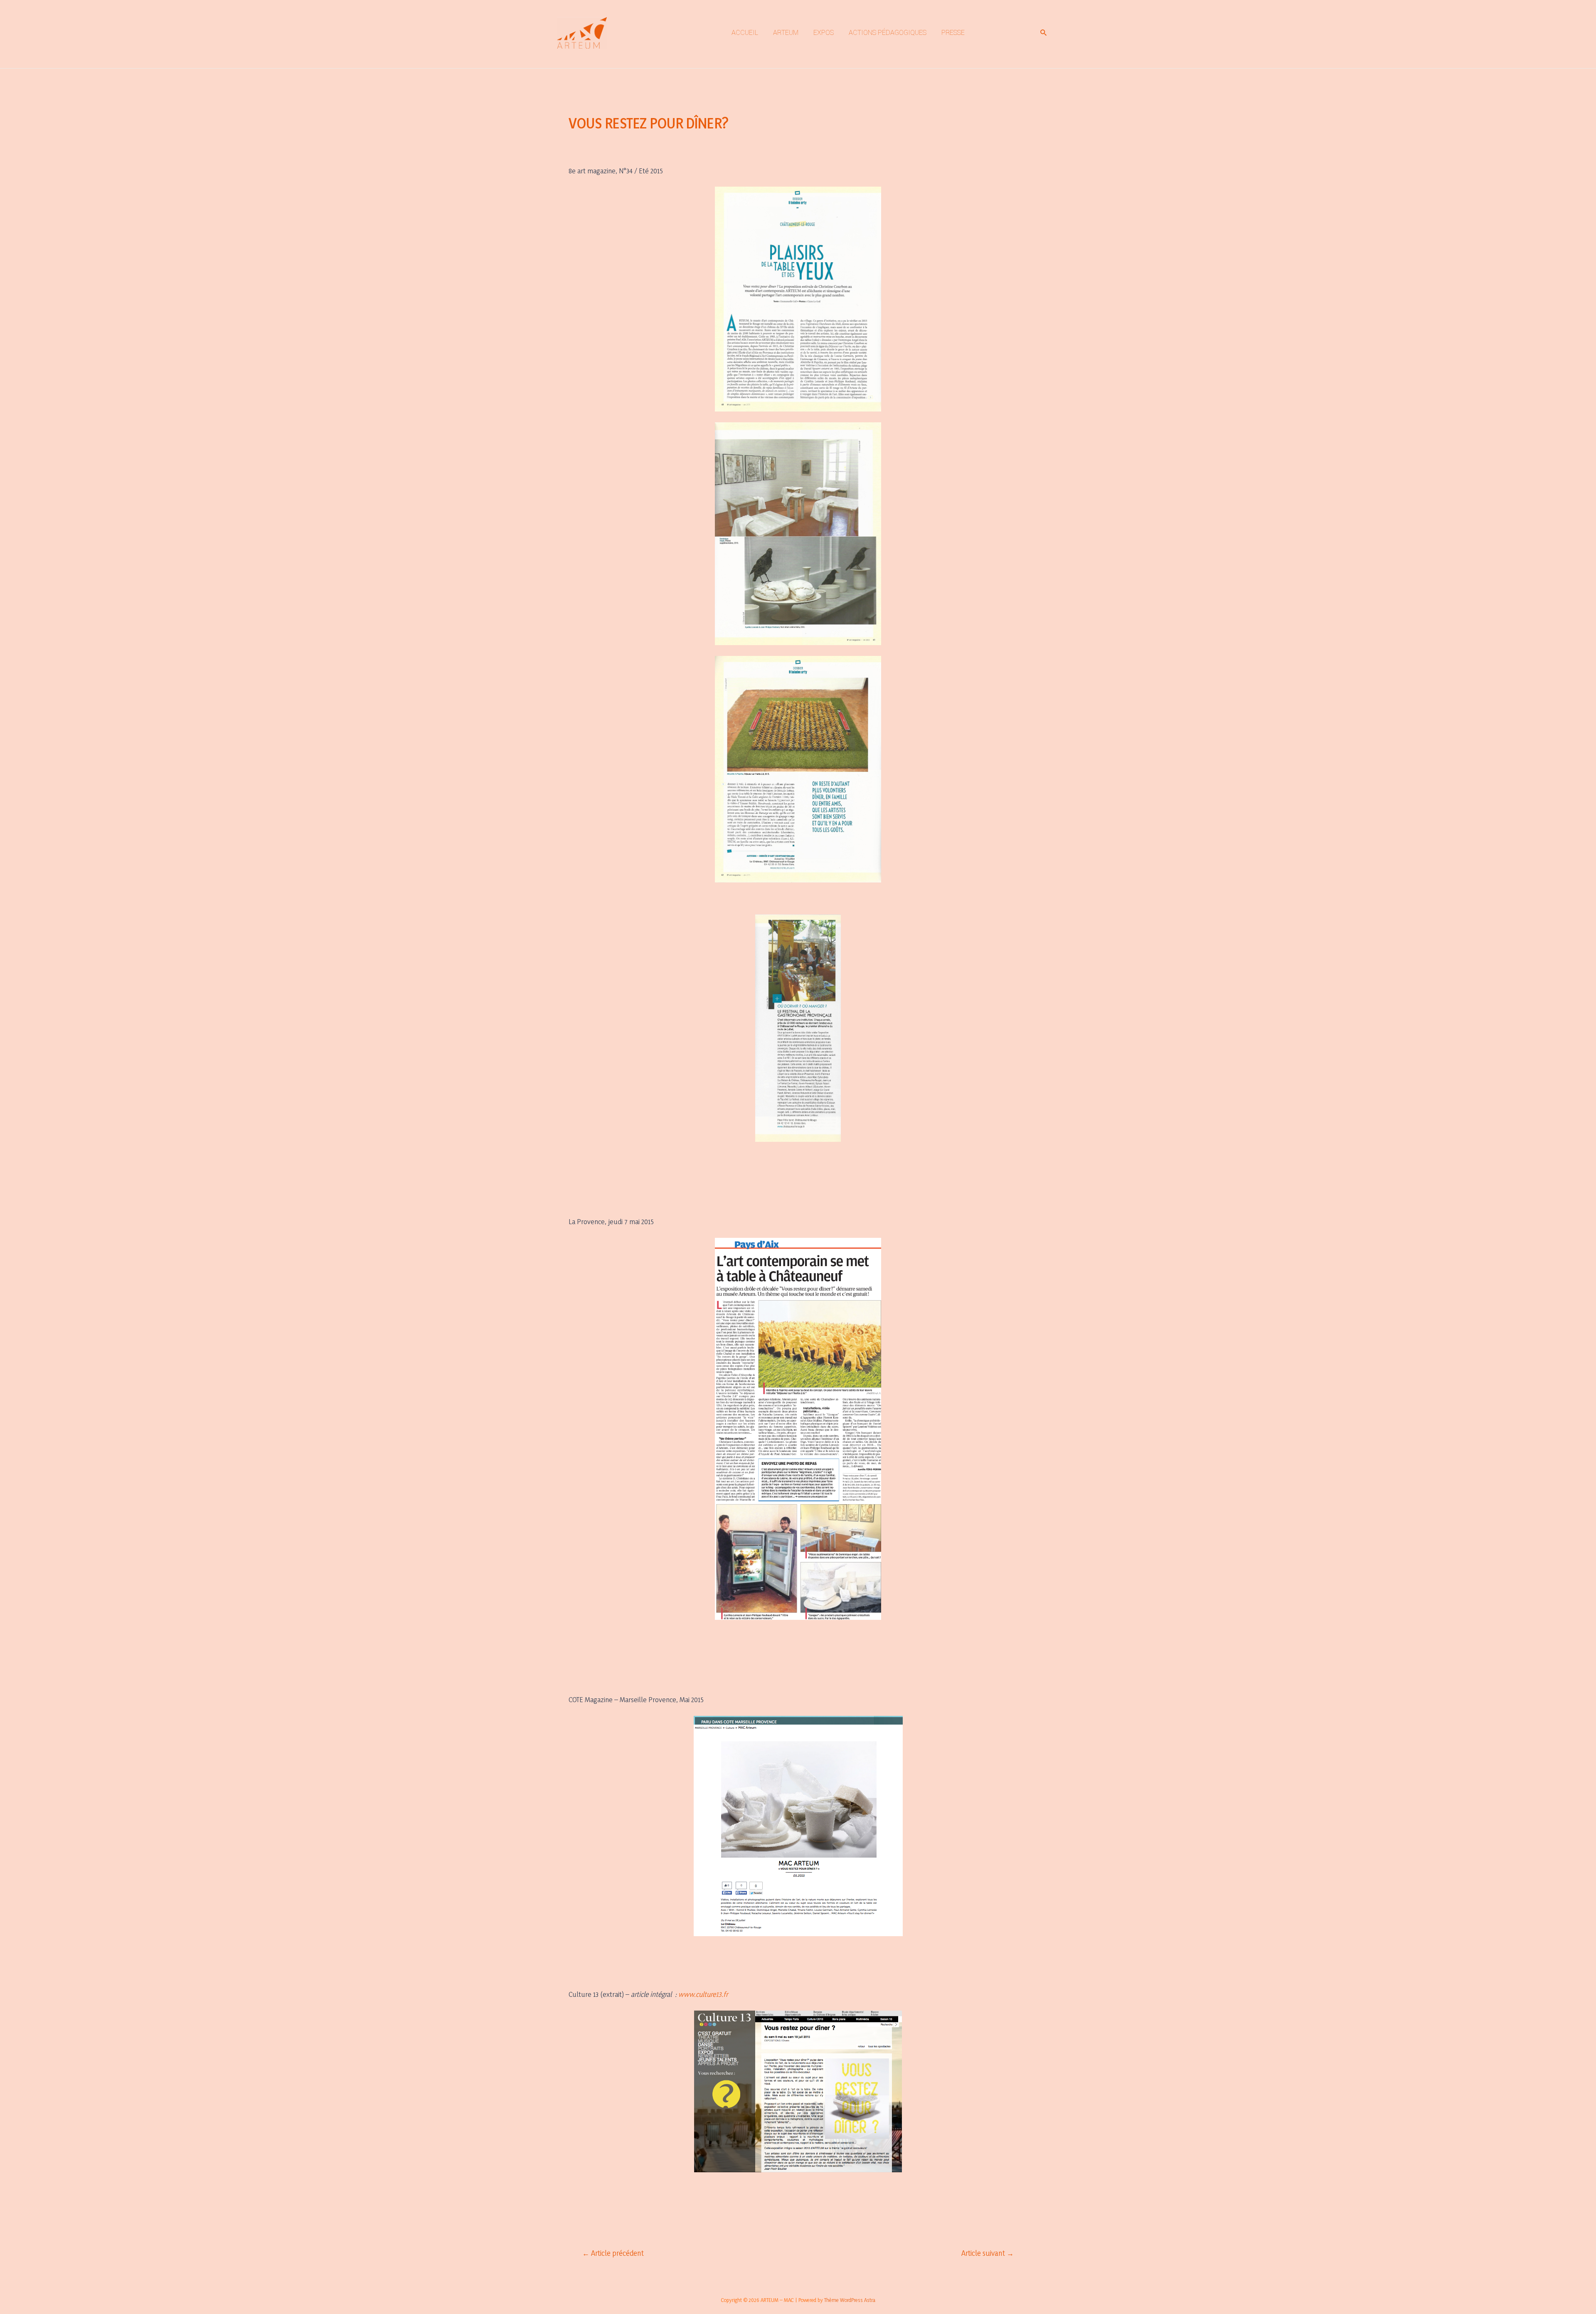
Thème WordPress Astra (850, 2300)
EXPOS (824, 33)
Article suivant (988, 2253)
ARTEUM (786, 33)
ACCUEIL (745, 33)
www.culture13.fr (702, 1994)
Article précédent (613, 2253)
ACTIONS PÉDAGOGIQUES (888, 33)
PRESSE (953, 33)
